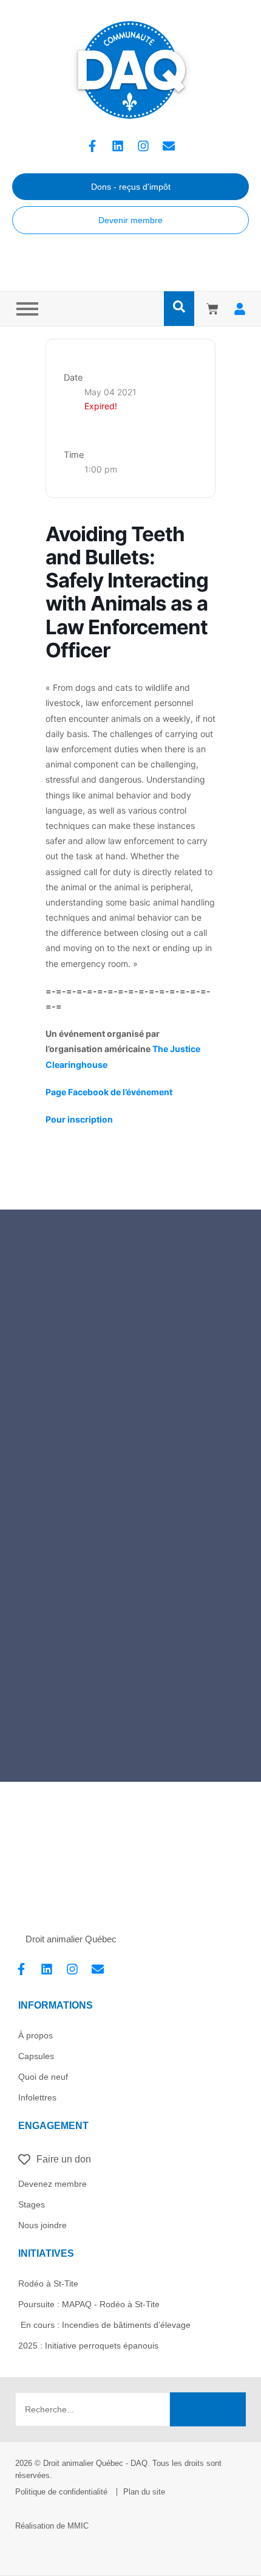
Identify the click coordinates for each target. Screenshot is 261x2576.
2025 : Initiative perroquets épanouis (88, 2346)
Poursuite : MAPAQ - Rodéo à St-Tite (89, 2304)
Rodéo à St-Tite (48, 2283)
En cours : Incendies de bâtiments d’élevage (104, 2325)
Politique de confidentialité (61, 2492)
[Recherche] (208, 2409)
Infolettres (37, 2097)
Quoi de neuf (43, 2077)
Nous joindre (42, 2225)
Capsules (36, 2056)
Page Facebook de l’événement (109, 1092)
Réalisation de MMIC (52, 2526)
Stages (32, 2204)
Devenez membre (53, 2184)
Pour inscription (79, 1119)
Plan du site (144, 2492)
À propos (36, 2035)
